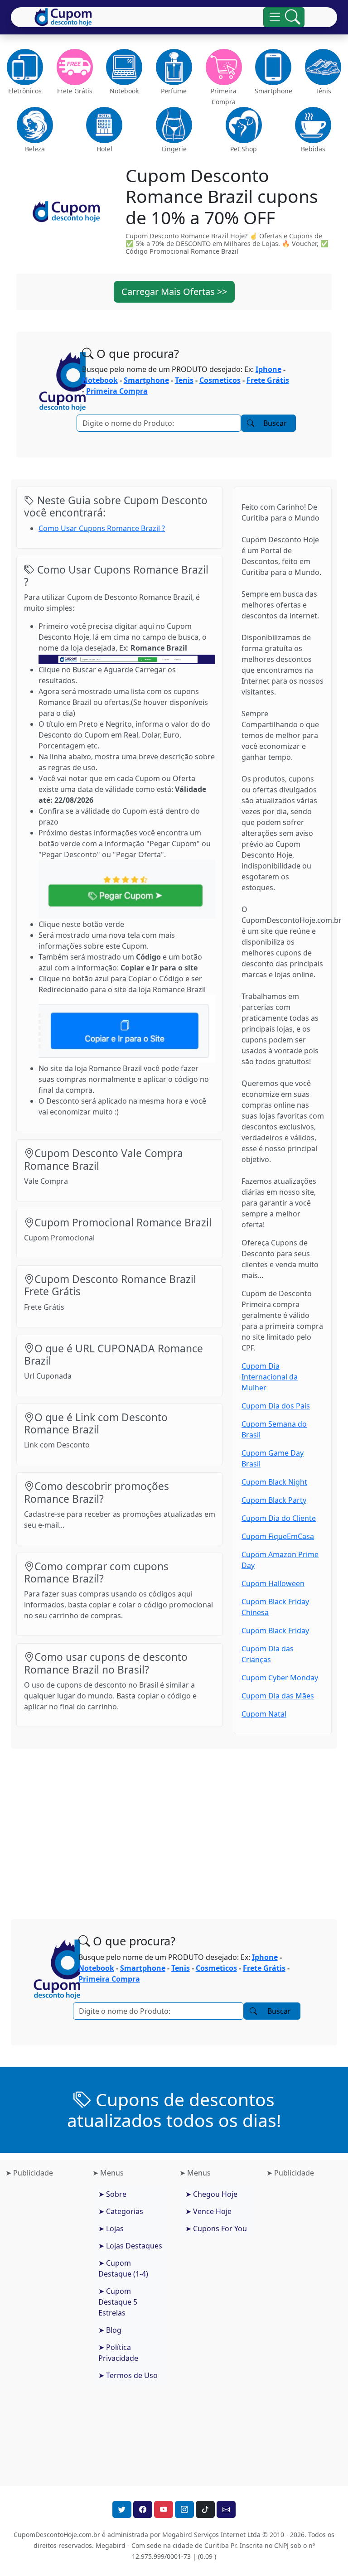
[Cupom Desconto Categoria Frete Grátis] (75, 67)
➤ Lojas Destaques (130, 2246)
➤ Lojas (111, 2229)
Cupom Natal (264, 1714)
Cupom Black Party (274, 1500)
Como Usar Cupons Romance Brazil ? (102, 528)
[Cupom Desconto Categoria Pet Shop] (244, 125)
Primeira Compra (117, 391)
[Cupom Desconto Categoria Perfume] (174, 67)
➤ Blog (110, 2330)
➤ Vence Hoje (208, 2211)
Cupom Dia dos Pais (276, 1406)
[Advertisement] (174, 1827)
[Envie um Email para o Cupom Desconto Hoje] (226, 2509)
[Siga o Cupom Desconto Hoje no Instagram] (184, 2509)
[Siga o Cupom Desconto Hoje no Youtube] (164, 2509)
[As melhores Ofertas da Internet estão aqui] (63, 17)
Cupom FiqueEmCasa (278, 1536)
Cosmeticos (220, 380)
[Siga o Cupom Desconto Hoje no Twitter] (122, 2509)
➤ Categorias (121, 2211)
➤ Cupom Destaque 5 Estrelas (118, 2302)
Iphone (268, 369)
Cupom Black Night (274, 1482)
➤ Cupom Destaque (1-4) (123, 2268)
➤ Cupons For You (216, 2229)
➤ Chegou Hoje (211, 2194)
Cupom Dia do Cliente (279, 1518)
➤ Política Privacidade (118, 2353)
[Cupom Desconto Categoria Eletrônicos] (25, 67)
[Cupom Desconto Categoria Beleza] (35, 125)
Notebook (100, 380)
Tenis (184, 380)
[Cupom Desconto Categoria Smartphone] (274, 67)
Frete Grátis (268, 380)
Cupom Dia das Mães (278, 1696)
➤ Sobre (112, 2194)
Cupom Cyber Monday (280, 1678)
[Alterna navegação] (284, 17)
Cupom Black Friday (275, 1631)
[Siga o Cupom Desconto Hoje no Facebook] (143, 2509)
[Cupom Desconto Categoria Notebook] (124, 67)
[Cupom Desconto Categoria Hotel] (105, 125)
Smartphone (146, 380)
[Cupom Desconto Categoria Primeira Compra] (224, 67)
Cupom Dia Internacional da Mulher (270, 1377)
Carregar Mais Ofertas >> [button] (174, 292)
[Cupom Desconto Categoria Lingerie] (174, 125)
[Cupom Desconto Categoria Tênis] (323, 67)
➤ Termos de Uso (128, 2375)
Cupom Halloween (273, 1583)
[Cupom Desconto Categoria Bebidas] (313, 125)
